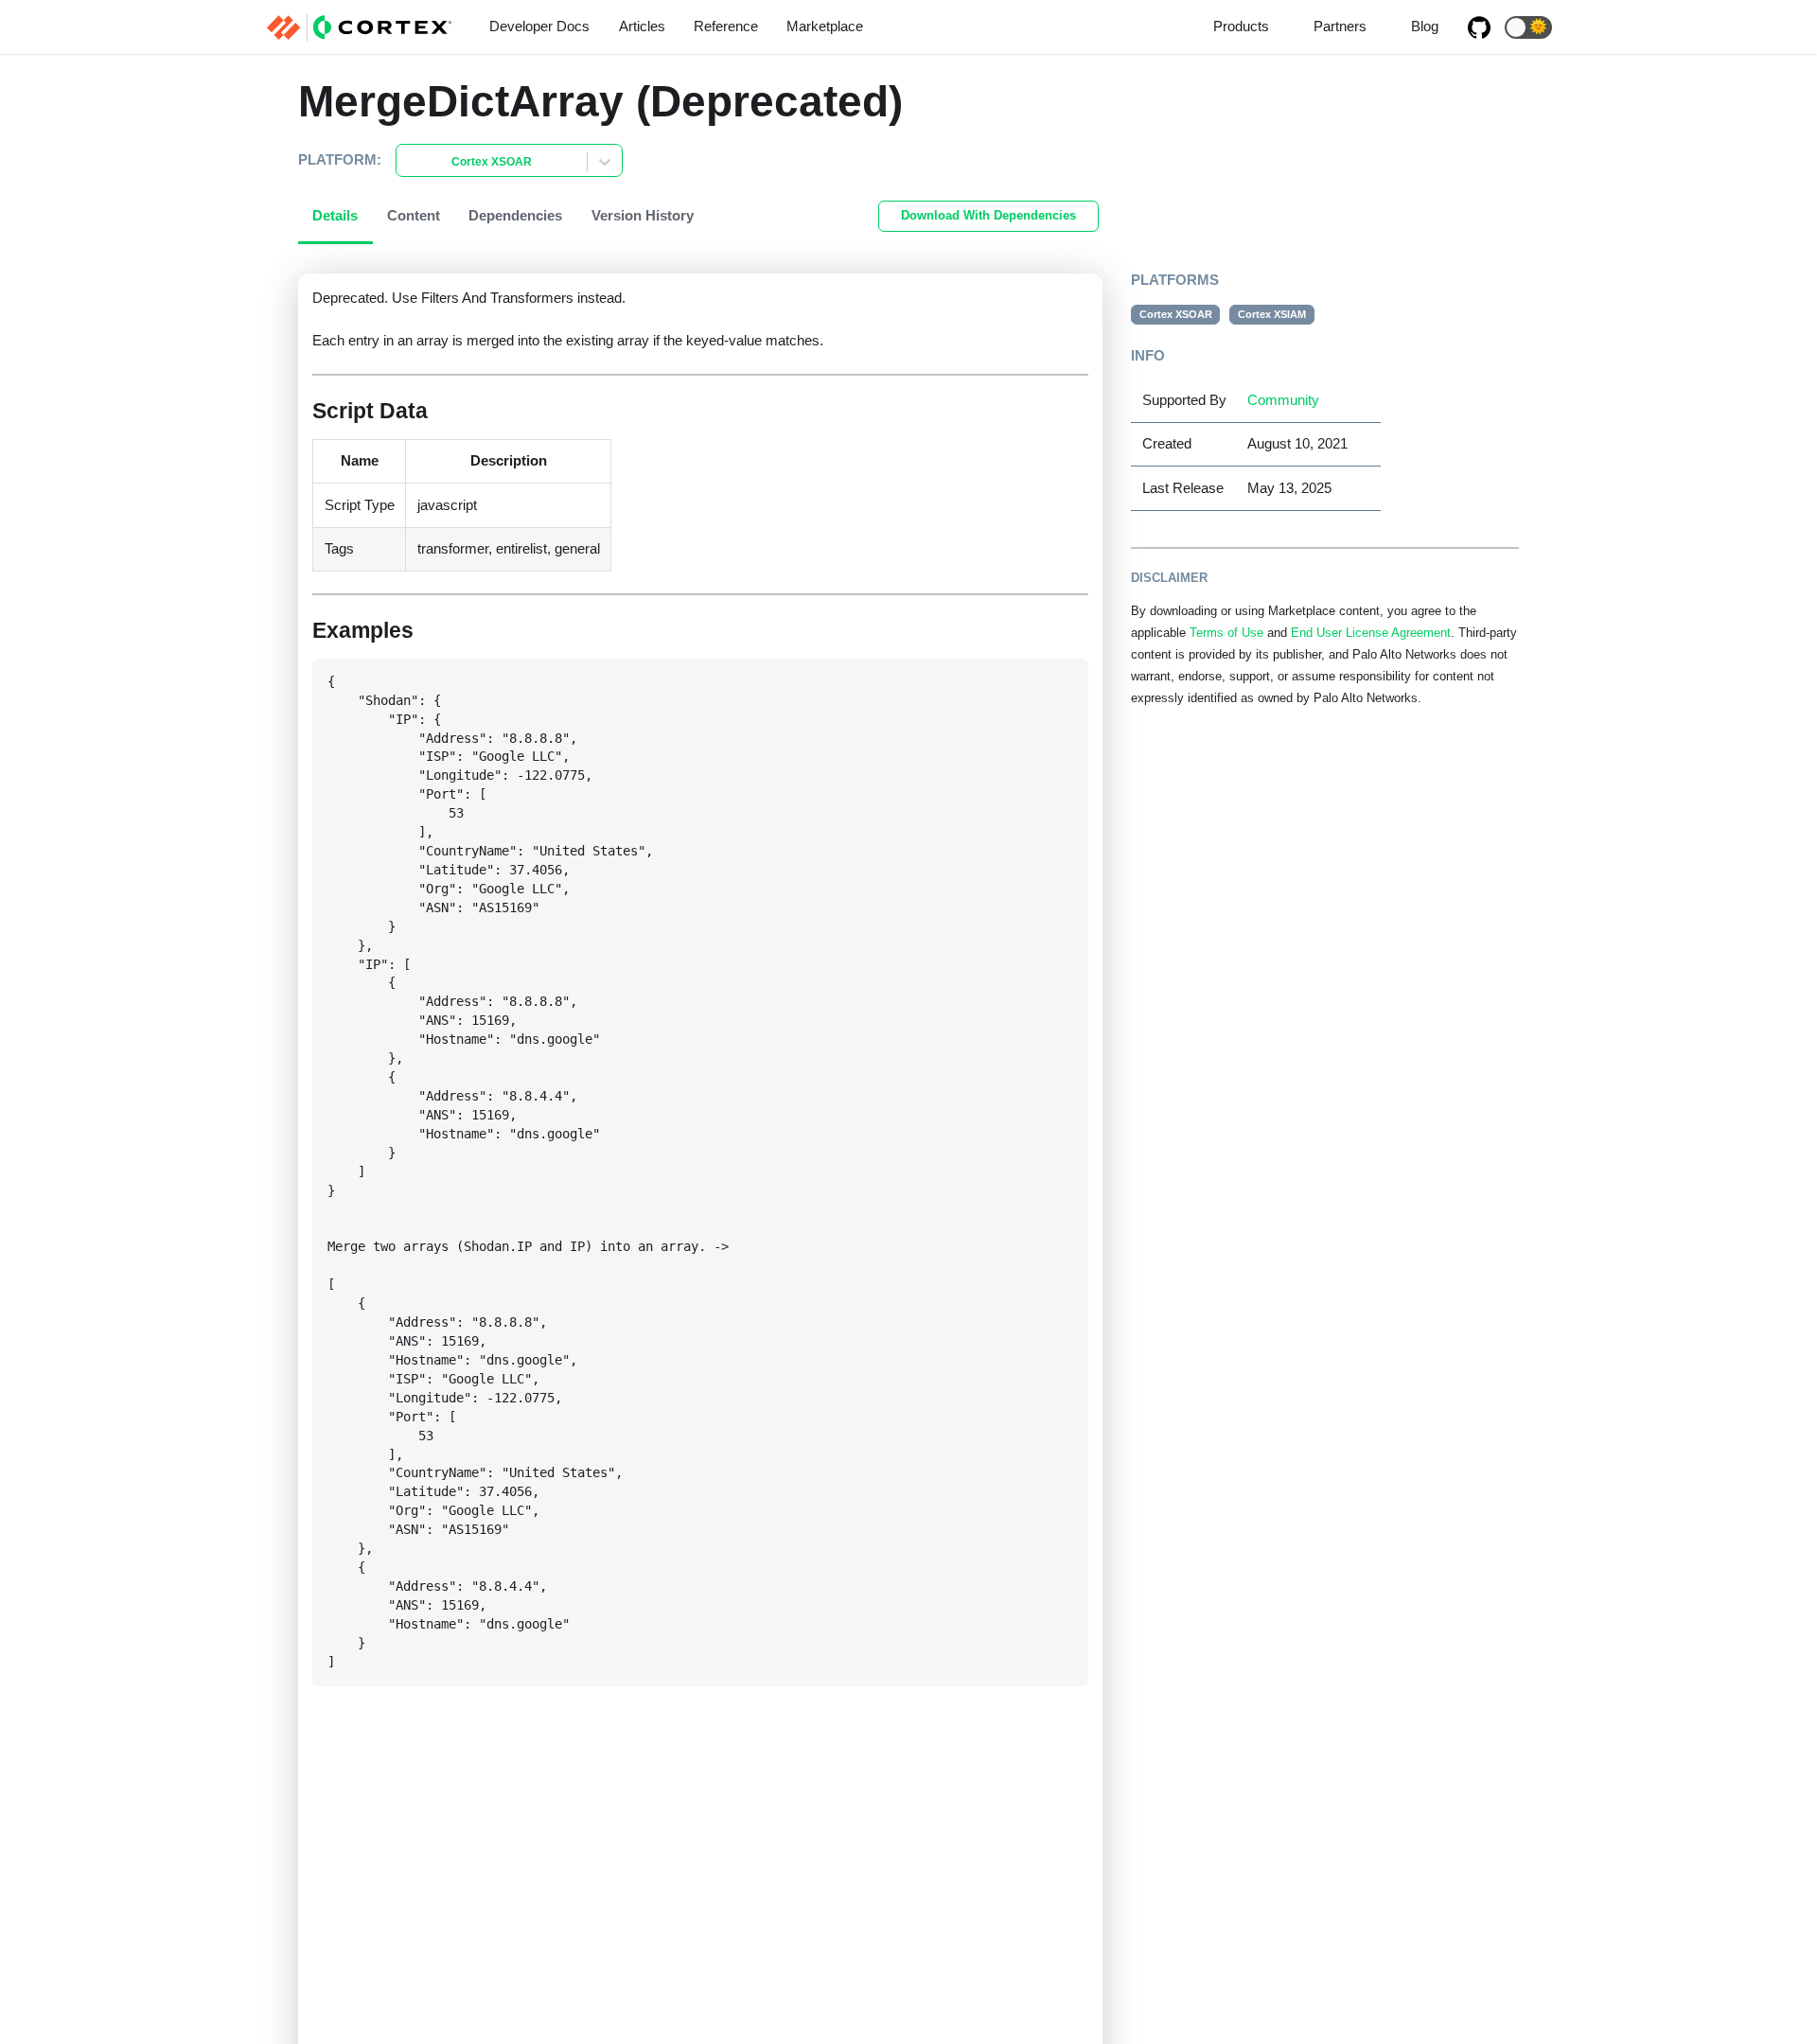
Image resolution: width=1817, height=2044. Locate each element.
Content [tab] (414, 215)
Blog (1425, 26)
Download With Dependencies (988, 215)
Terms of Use (1226, 633)
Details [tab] (335, 215)
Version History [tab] (643, 215)
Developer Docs (539, 26)
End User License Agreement (1371, 633)
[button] (1528, 27)
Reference (726, 26)
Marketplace (825, 26)
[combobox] (408, 162)
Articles (642, 26)
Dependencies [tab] (515, 215)
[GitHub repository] (1479, 27)
